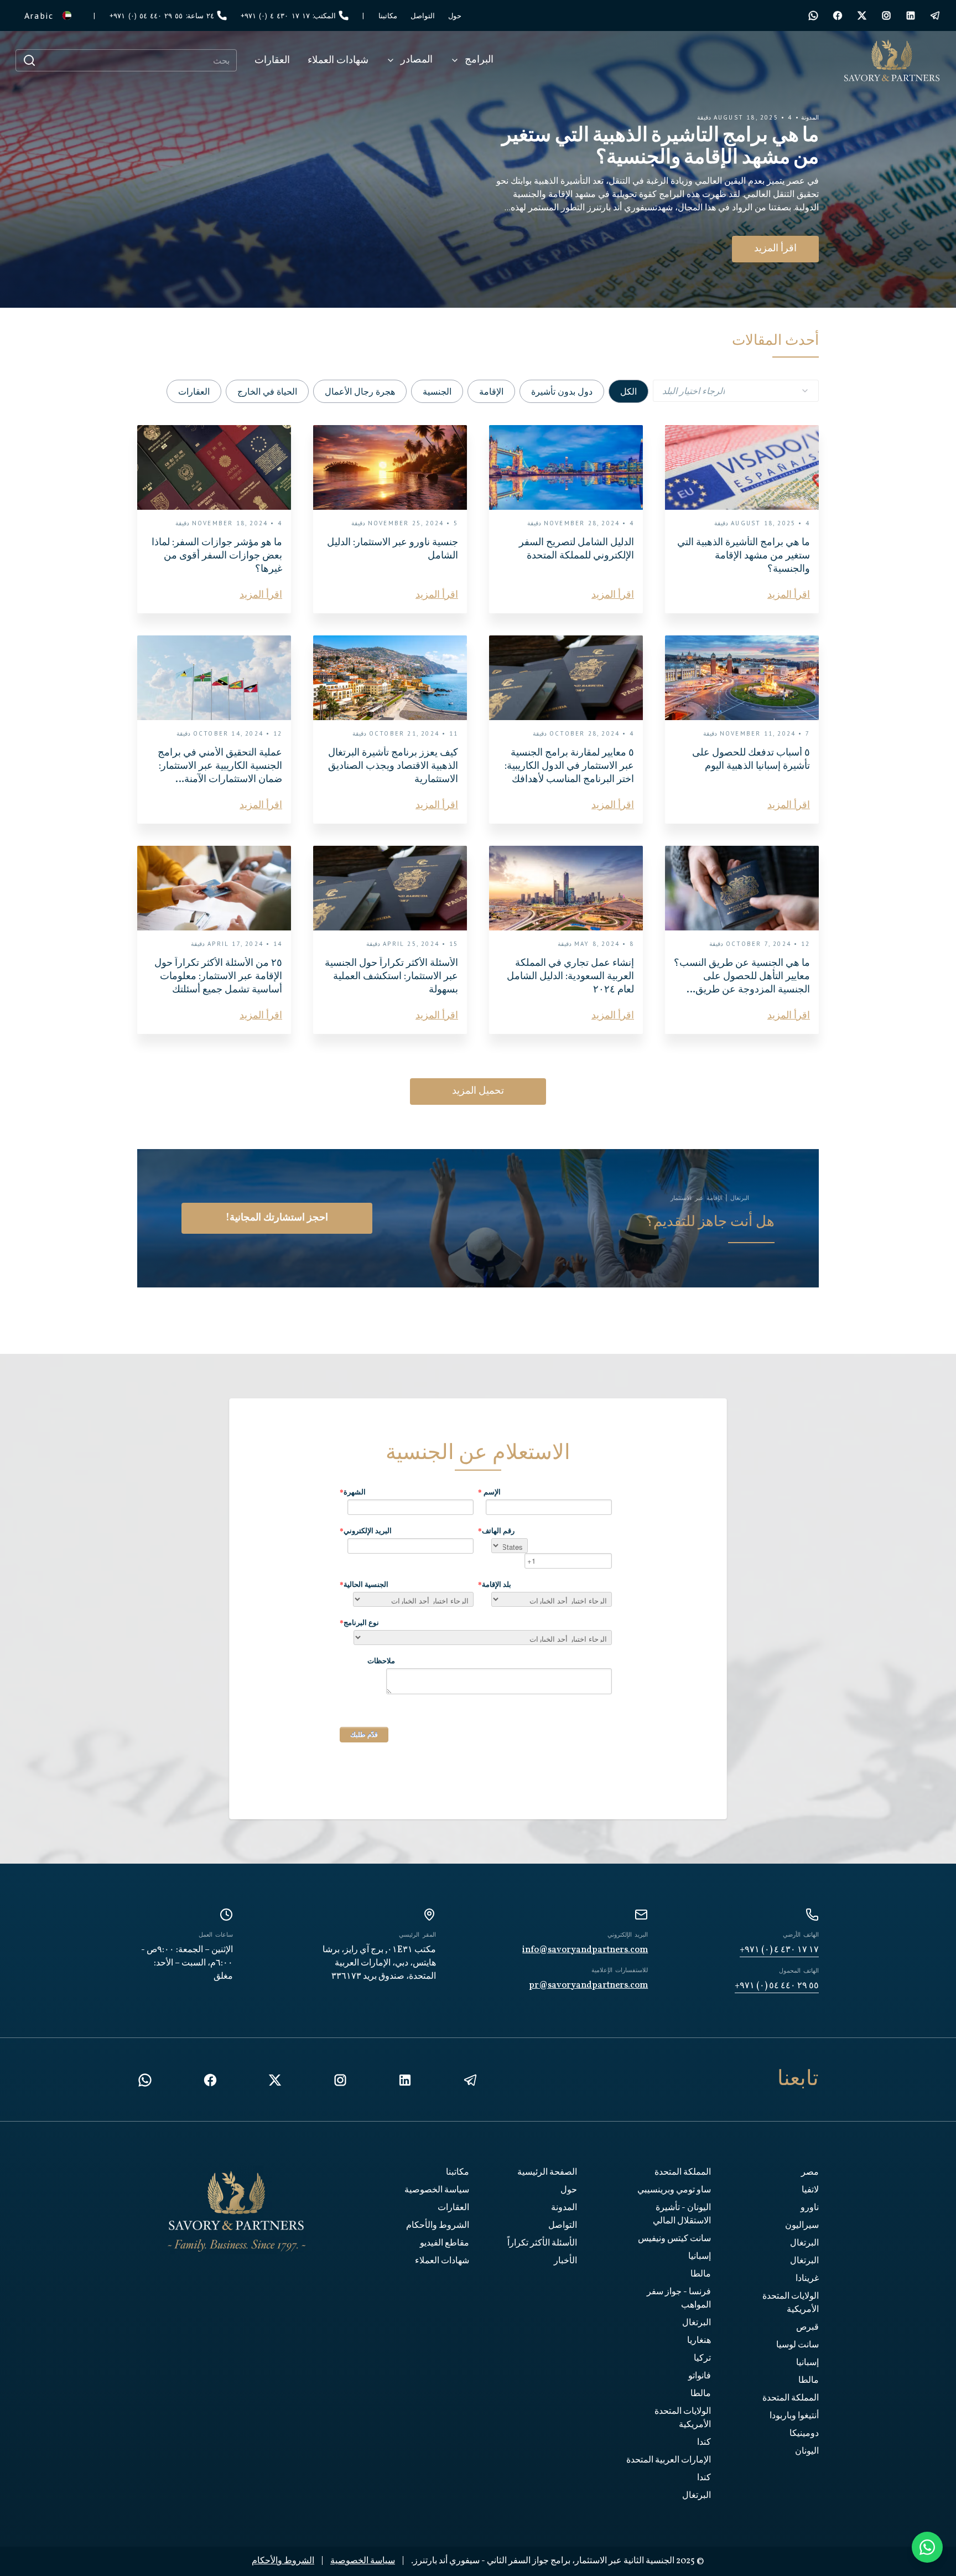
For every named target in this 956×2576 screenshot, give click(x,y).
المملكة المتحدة (791, 2398)
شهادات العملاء (442, 2261)
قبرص (807, 2327)
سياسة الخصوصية (437, 2190)
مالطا (809, 2381)
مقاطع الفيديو (445, 2243)
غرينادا (807, 2279)
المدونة (564, 2208)
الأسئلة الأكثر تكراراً (542, 2243)
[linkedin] (405, 2080)
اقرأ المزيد (765, 249)
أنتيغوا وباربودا (794, 2416)
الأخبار (565, 2261)
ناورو (810, 2208)
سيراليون (802, 2226)
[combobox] (736, 391)
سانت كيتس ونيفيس (674, 2239)
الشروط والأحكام (438, 2226)
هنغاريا (699, 2341)
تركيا (702, 2358)
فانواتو (700, 2376)
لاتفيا (810, 2190)
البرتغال (804, 2243)
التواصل (563, 2226)
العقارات (453, 2208)
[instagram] (886, 15)
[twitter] (862, 15)
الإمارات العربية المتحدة (669, 2460)
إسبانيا (807, 2363)
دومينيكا (804, 2434)
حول (569, 2190)
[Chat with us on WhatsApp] (927, 2547)
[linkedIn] (911, 15)
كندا (704, 2443)
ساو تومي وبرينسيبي (674, 2190)
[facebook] (838, 15)
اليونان (807, 2451)
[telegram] (935, 15)
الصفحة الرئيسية (547, 2172)
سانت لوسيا (797, 2345)
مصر (810, 2172)
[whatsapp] (813, 15)
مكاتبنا (458, 2172)
